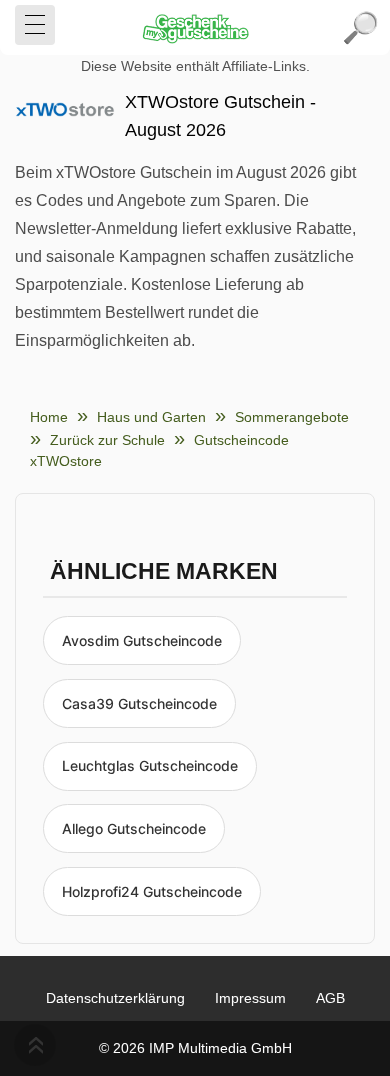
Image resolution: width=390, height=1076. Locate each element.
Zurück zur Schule (107, 440)
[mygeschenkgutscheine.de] (195, 28)
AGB (330, 998)
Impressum (250, 998)
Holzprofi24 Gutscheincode (152, 891)
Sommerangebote (292, 417)
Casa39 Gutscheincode (139, 703)
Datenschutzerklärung (115, 998)
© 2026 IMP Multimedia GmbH (195, 1048)
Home (49, 417)
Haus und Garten (151, 417)
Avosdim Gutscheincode (142, 640)
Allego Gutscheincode (134, 828)
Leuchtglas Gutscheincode (150, 765)
